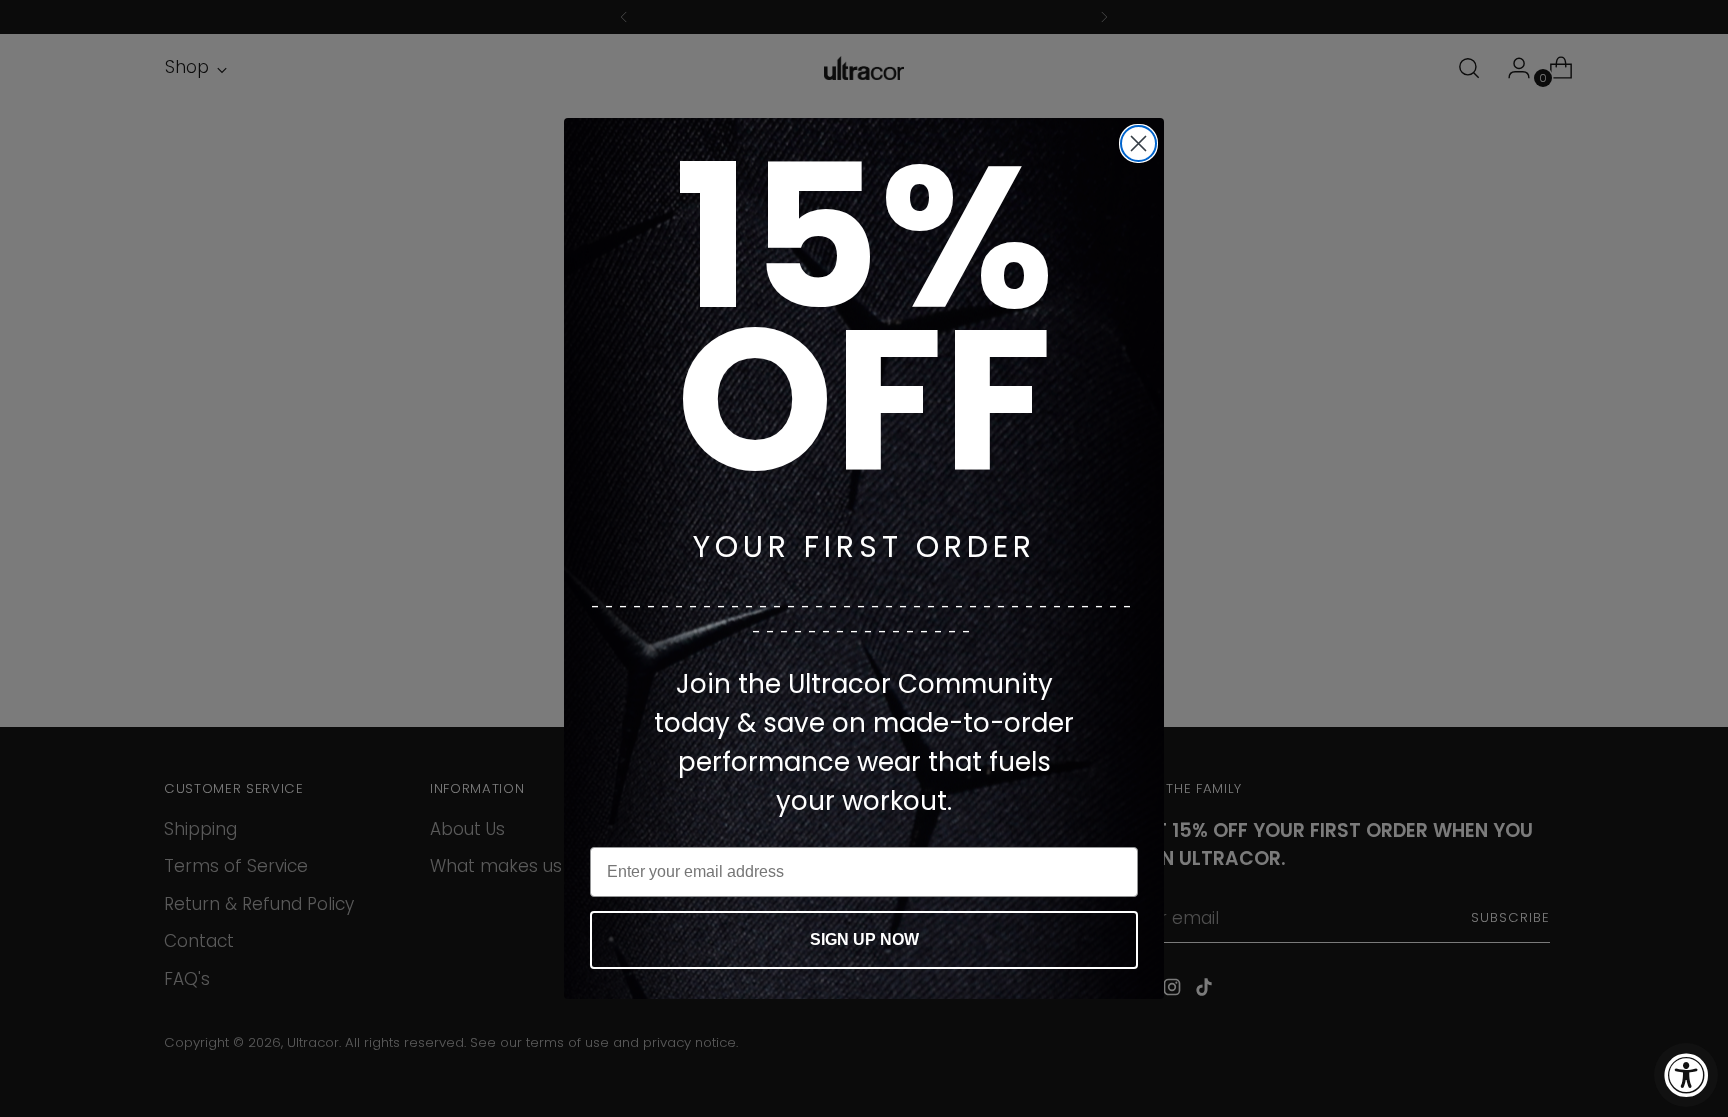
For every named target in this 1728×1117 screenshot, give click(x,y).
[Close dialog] (1138, 143)
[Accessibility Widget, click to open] (1686, 1075)
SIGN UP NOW (864, 939)
